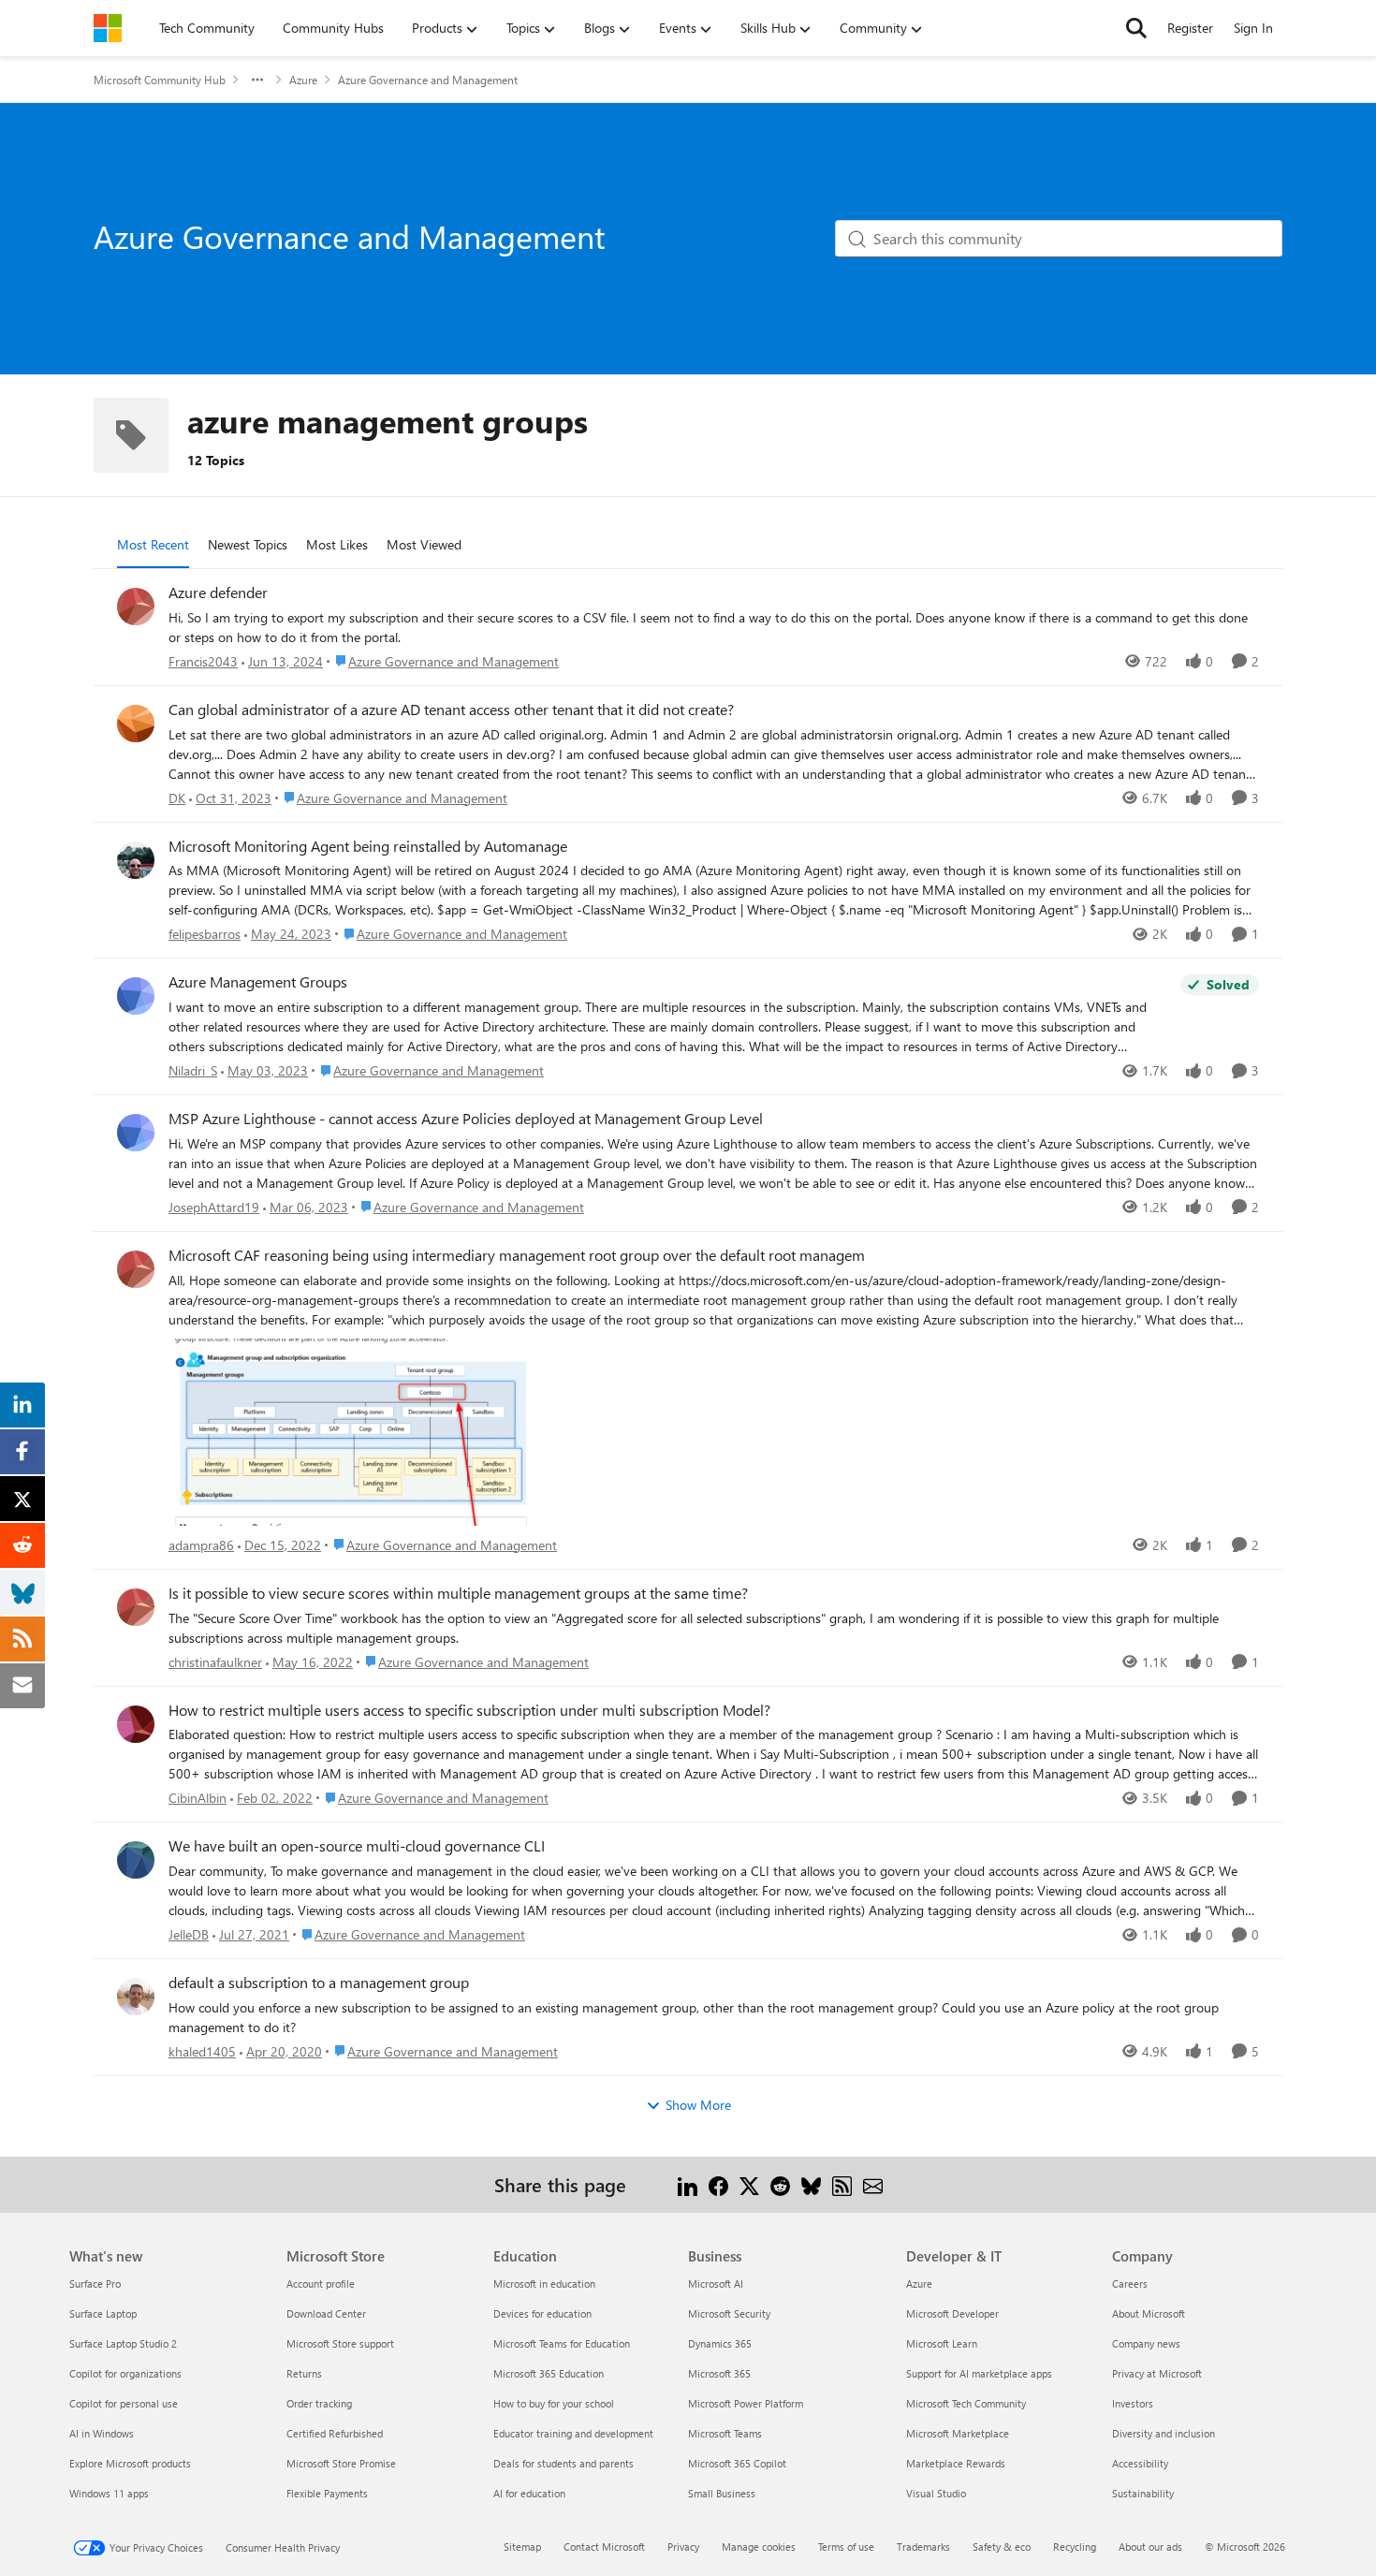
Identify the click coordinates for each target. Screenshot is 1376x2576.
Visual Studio (936, 2493)
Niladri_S (193, 1070)
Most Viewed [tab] (424, 544)
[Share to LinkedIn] (688, 2184)
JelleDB (189, 1934)
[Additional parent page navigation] (257, 80)
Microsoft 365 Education (549, 2373)
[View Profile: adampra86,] (136, 1269)
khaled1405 (202, 2051)
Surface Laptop (103, 2313)
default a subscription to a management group (319, 1983)
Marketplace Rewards (956, 2463)
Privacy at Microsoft (1157, 2373)
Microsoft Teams (725, 2433)
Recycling (1075, 2547)
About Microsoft (1149, 2313)
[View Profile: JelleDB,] (136, 1860)
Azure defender (218, 593)
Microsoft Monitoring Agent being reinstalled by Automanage (368, 846)
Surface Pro (95, 2283)
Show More (698, 2105)
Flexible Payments (327, 2493)
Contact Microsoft (604, 2547)
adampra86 (201, 1545)
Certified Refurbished (335, 2433)
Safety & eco (1002, 2547)
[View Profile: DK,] (136, 724)
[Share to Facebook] (718, 2184)
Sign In (1253, 28)
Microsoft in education (544, 2283)
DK (177, 798)
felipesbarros (205, 934)
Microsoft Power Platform (746, 2403)
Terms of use (846, 2547)
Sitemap (522, 2547)
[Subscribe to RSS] (842, 2184)
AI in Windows (102, 2433)
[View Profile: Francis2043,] (136, 607)
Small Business (722, 2493)
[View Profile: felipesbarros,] (136, 860)
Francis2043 (203, 661)
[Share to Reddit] (780, 2184)
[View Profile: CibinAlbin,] (136, 1724)
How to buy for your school (554, 2403)
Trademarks (923, 2547)
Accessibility (1140, 2463)
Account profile (321, 2283)
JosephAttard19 (214, 1207)
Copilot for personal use (124, 2403)
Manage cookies (759, 2547)
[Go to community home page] (108, 28)
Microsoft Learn (942, 2343)
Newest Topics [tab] (248, 544)
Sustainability (1143, 2493)
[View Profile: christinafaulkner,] (136, 1607)
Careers (1130, 2283)
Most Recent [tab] (153, 544)
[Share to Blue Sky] (811, 2184)
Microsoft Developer (952, 2313)
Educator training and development (573, 2433)
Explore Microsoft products (130, 2463)
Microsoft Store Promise (341, 2463)
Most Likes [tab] (337, 544)
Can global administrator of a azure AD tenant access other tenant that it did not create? (451, 710)
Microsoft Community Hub (160, 80)
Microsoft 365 (719, 2373)
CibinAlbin (198, 1798)
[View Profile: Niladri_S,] (136, 996)
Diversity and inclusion (1164, 2433)
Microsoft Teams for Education (562, 2343)
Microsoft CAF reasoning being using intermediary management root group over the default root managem (517, 1255)
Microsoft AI (716, 2283)
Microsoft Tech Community (966, 2403)
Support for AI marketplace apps (979, 2373)
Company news (1146, 2343)
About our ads (1150, 2547)
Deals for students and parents (564, 2463)
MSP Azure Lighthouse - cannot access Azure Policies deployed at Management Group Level (466, 1119)
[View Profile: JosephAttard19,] (136, 1133)
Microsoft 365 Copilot (737, 2463)
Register (1190, 28)
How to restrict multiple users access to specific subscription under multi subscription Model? (469, 1710)
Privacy (683, 2547)
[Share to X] (749, 2184)
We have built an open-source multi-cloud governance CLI (357, 1846)
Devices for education (542, 2313)
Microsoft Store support (340, 2343)
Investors (1133, 2403)
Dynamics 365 (720, 2343)
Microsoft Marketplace (958, 2433)
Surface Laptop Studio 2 (123, 2343)
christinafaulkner (215, 1662)
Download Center (326, 2313)
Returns (304, 2373)
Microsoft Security (729, 2313)
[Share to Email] (873, 2184)
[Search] (1136, 28)
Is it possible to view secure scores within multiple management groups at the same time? (458, 1593)
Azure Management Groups (258, 982)
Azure (303, 80)
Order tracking (319, 2403)
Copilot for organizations (125, 2373)
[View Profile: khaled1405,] (136, 1997)
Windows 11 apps (109, 2493)
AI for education (529, 2493)
